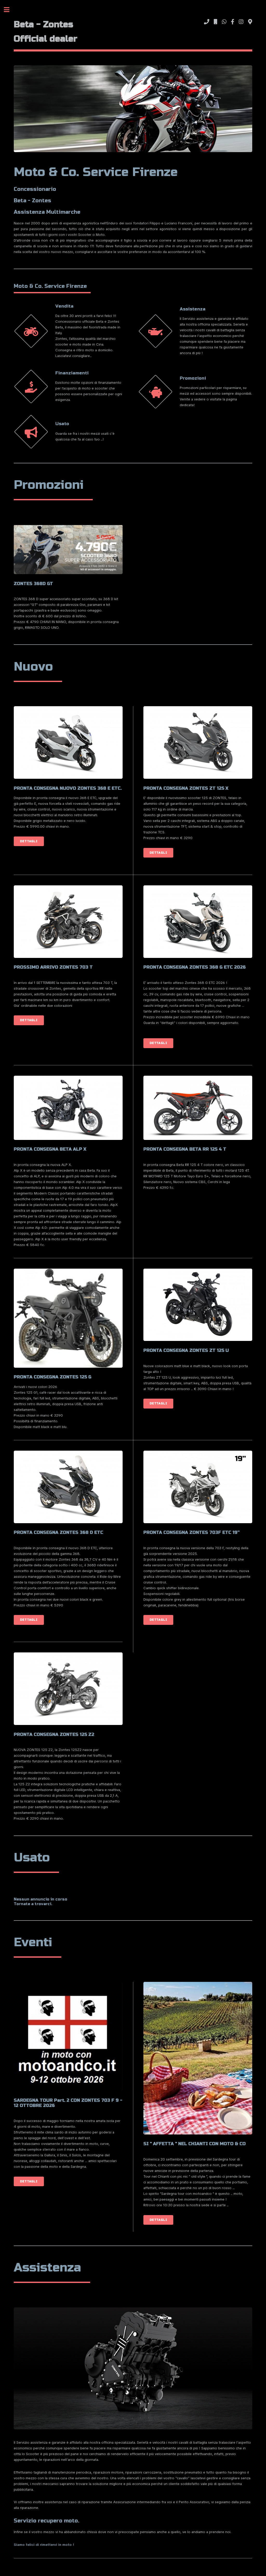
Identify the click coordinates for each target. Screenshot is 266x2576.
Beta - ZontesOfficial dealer (46, 32)
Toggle (9, 10)
